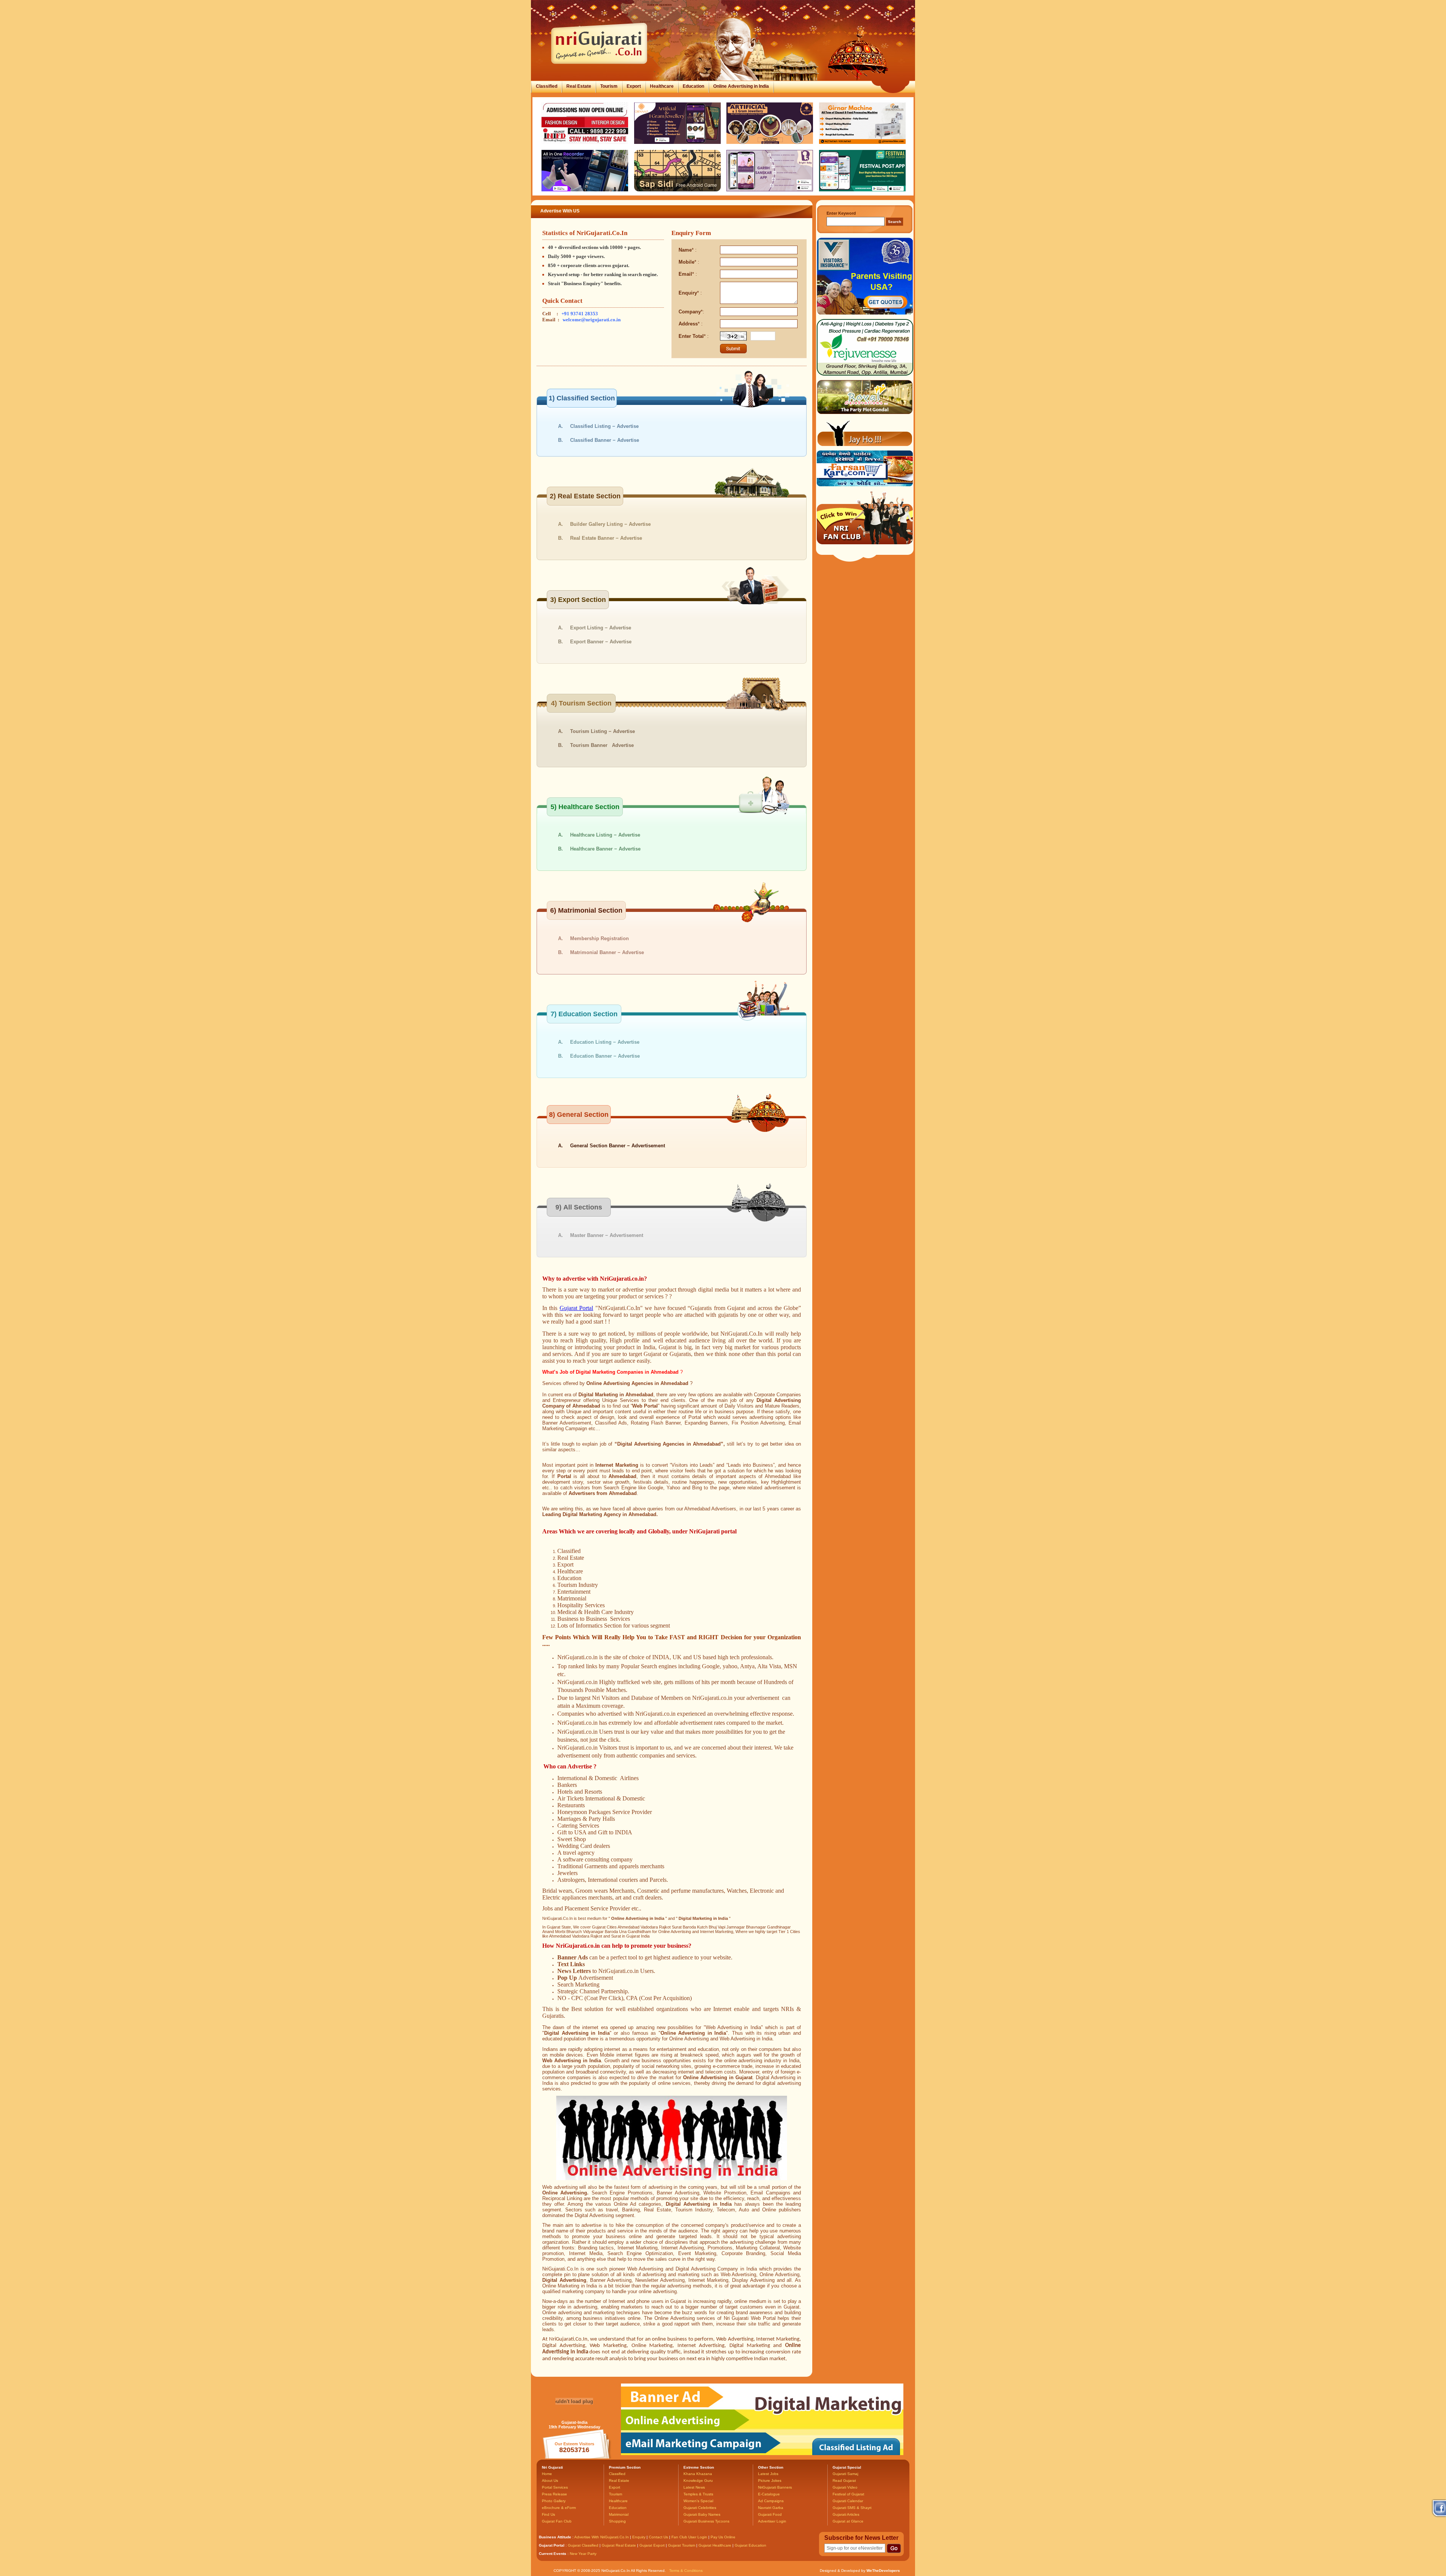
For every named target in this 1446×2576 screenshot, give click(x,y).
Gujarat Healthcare (715, 2545)
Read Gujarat (844, 2481)
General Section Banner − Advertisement (618, 1146)
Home (547, 2474)
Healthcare (662, 86)
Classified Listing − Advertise (604, 426)
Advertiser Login (772, 2521)
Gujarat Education (750, 2545)
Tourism (609, 86)
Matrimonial (619, 2514)
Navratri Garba (771, 2508)
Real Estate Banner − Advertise (606, 538)
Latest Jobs (768, 2474)
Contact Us (658, 2537)
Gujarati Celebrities (700, 2508)
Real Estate (579, 86)
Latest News (694, 2487)
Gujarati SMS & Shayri (852, 2508)
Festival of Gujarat (848, 2494)
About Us (550, 2481)
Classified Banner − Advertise (605, 440)
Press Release (554, 2494)
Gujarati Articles (846, 2514)
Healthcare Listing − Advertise (605, 835)
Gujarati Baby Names (702, 2514)
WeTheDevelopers (883, 2571)
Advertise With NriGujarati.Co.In (602, 2537)
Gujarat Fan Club (557, 2521)
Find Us (548, 2514)
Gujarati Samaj (845, 2474)
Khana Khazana (698, 2474)
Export (634, 86)
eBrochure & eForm (559, 2508)
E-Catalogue (769, 2494)
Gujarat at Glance (848, 2521)
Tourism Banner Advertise (602, 745)
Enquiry (639, 2537)
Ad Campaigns (771, 2501)
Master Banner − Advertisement (607, 1235)
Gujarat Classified (583, 2545)
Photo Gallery (554, 2501)
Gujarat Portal (576, 1308)
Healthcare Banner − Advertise (605, 849)
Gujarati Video (845, 2487)
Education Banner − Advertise (605, 1056)
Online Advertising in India (741, 86)
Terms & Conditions (686, 2571)
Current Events (553, 2554)
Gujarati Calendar (848, 2501)
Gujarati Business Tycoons (706, 2521)
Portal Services (555, 2487)
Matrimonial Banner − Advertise (607, 952)
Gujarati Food (770, 2514)
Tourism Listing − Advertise (602, 731)
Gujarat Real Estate (619, 2545)
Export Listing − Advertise (601, 628)
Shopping (617, 2521)
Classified (547, 86)
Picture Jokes (770, 2481)
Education (693, 86)
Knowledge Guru (698, 2481)
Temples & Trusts (698, 2494)
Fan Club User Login (689, 2537)
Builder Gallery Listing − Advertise (610, 524)
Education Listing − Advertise (605, 1042)
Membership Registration (599, 938)
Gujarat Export (652, 2545)
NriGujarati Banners (775, 2487)
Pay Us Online (723, 2537)
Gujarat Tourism (682, 2545)
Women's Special (698, 2501)
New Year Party (583, 2554)
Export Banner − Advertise (601, 642)
